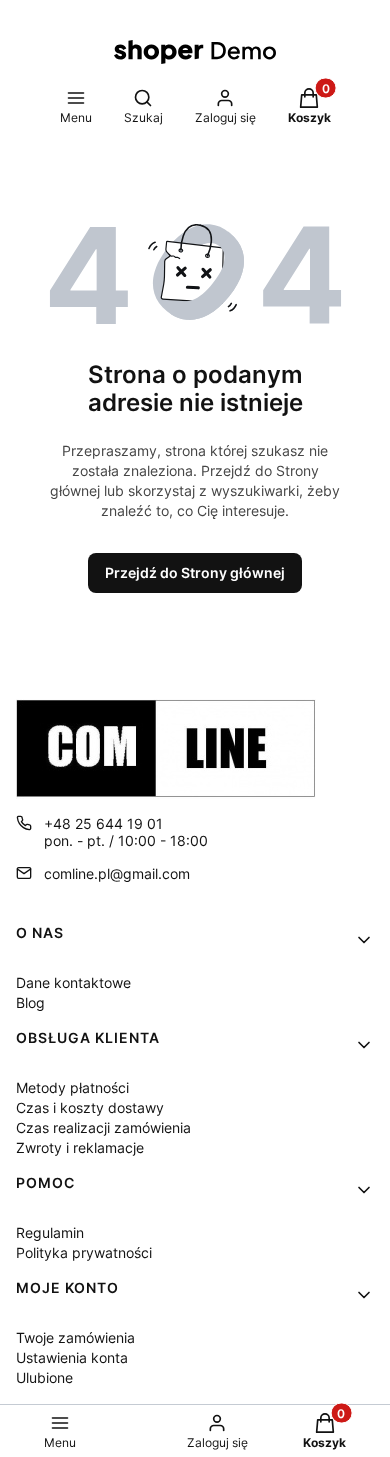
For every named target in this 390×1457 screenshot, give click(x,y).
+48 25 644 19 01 (103, 823)
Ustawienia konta (72, 1357)
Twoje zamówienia (75, 1337)
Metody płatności (72, 1087)
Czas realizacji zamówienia (103, 1127)
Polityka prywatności (84, 1252)
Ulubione (44, 1377)
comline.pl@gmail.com (117, 873)
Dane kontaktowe (73, 982)
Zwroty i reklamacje (80, 1147)
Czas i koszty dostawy (90, 1107)
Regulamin (50, 1232)
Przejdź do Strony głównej (195, 572)
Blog (30, 1002)
